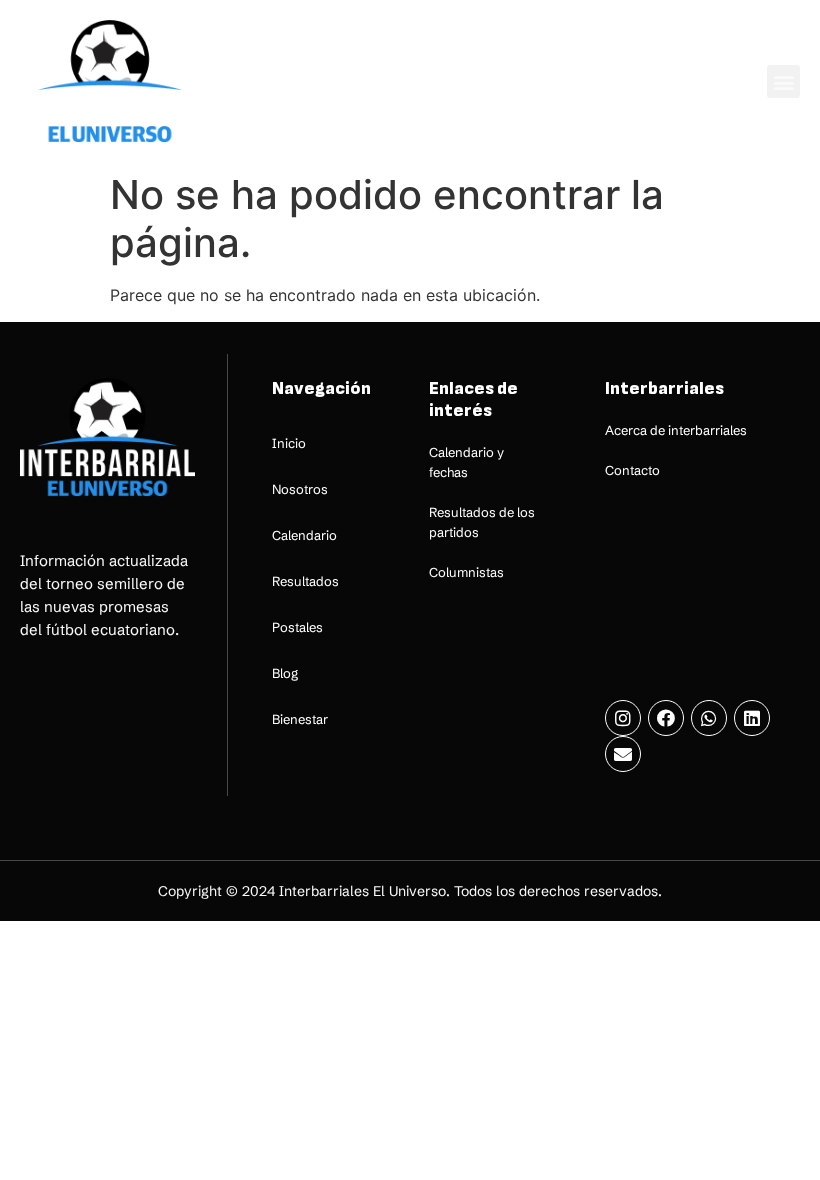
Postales (297, 627)
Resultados (305, 581)
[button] (783, 81)
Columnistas (466, 572)
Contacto (632, 470)
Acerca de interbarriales (676, 430)
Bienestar (300, 719)
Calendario (304, 535)
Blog (285, 673)
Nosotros (300, 489)
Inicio (289, 443)
